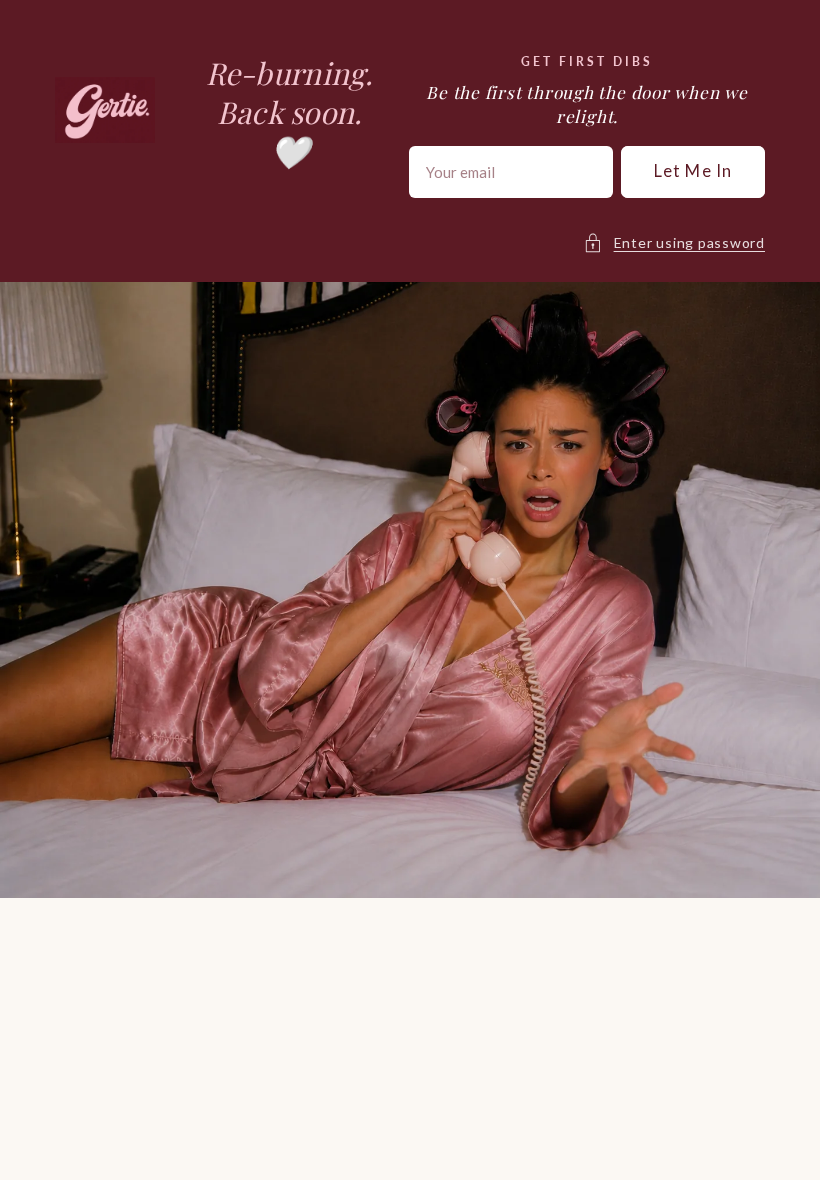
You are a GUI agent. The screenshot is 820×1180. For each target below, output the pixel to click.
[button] (674, 243)
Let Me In (693, 171)
